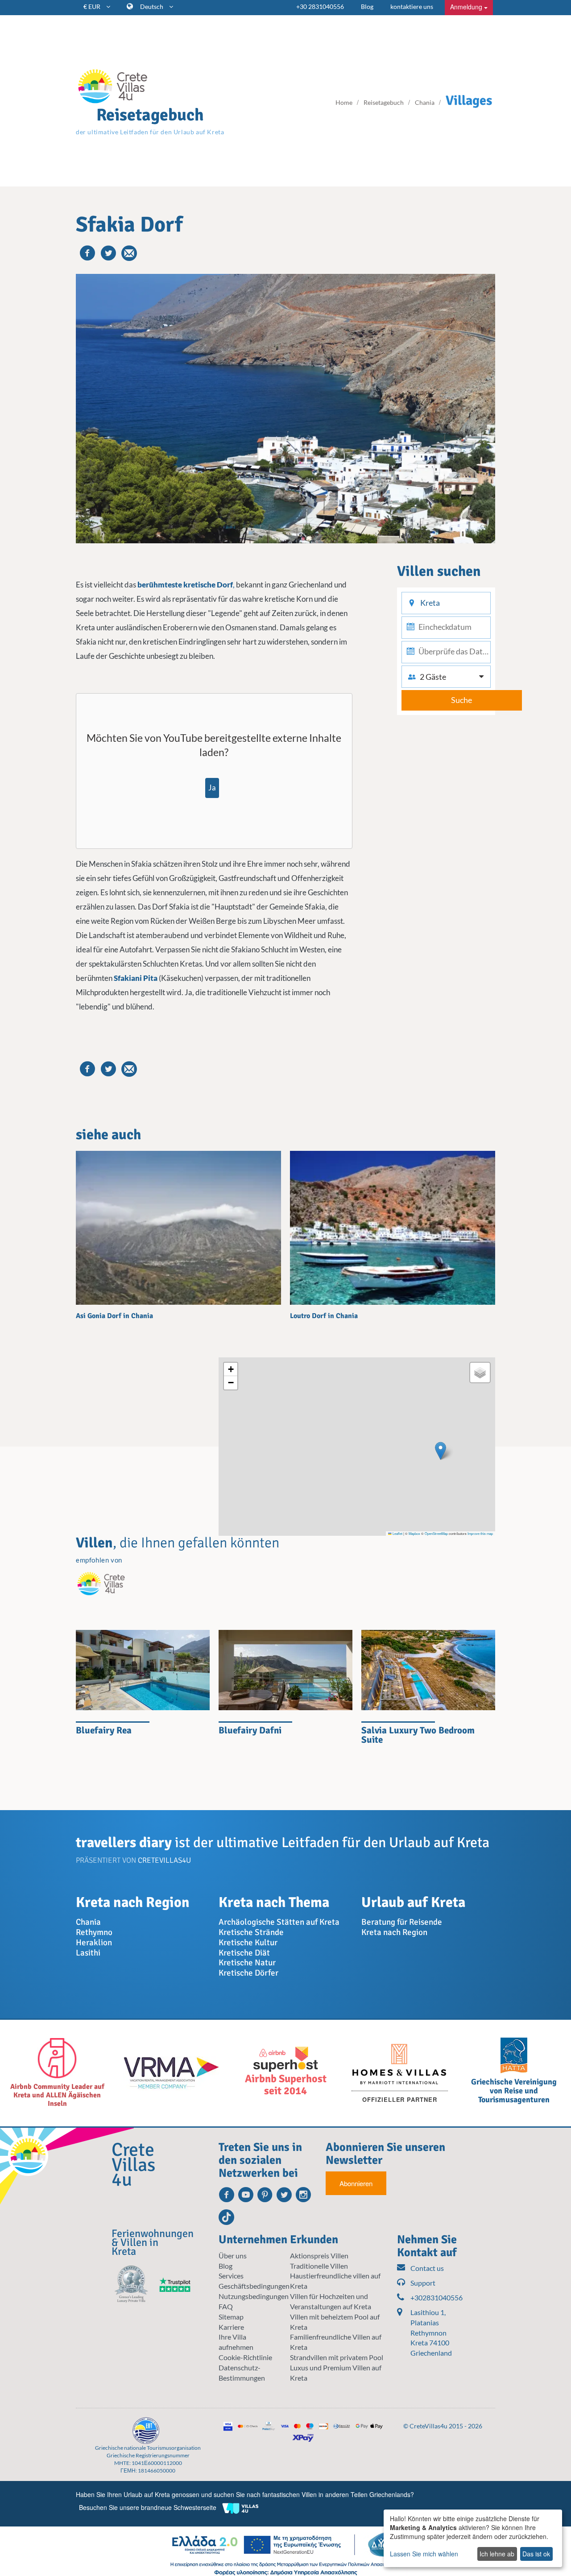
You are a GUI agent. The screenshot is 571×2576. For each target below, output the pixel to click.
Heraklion (94, 1943)
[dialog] (473, 2538)
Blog (367, 6)
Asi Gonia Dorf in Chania (114, 1316)
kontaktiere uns (412, 6)
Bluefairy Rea (104, 1730)
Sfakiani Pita (136, 978)
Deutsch (152, 6)
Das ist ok (536, 2554)
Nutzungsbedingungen (254, 2296)
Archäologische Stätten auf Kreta (279, 1922)
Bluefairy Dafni (250, 1730)
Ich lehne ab (497, 2554)
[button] (441, 1451)
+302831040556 (435, 2297)
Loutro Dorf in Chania (324, 1316)
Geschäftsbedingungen (254, 2286)
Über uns (233, 2256)
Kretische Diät (244, 1953)
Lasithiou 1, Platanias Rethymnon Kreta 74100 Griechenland (431, 2332)
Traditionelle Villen (319, 2266)
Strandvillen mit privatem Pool (337, 2357)
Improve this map (480, 1533)
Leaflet (397, 1533)
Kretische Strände (251, 1932)
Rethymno (94, 1932)
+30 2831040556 (320, 6)
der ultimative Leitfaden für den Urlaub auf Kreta (150, 132)
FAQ (226, 2306)
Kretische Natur (247, 1963)
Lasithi (88, 1953)
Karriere (231, 2327)
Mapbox (414, 1533)
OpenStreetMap (436, 1533)
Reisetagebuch (150, 115)
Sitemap (231, 2317)
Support (423, 2283)
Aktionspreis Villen (319, 2256)
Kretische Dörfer (248, 1973)
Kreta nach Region (394, 1932)
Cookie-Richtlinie (245, 2357)
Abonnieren (356, 2183)
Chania (88, 1922)
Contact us (427, 2268)
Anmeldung (467, 7)
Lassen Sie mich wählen (424, 2554)
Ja (212, 788)
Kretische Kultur (248, 1943)
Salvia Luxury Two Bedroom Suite (418, 1735)
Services (231, 2276)
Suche (461, 700)
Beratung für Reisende (402, 1922)
